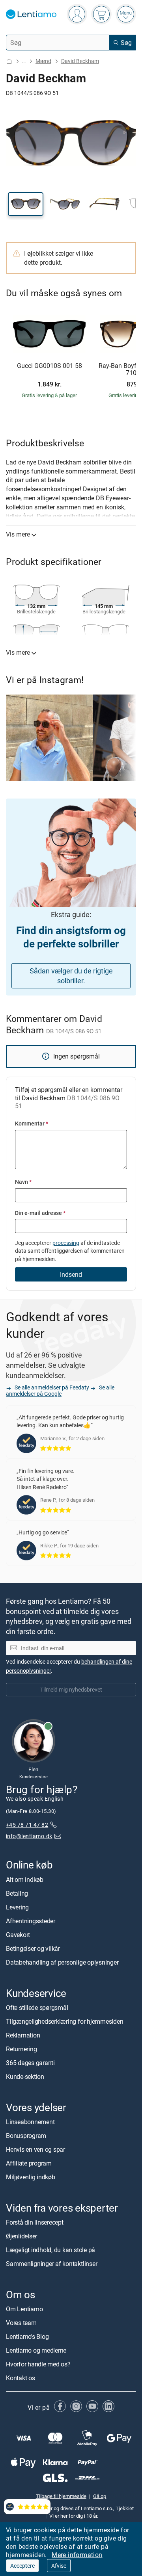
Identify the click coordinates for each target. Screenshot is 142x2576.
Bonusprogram (26, 2136)
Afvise (59, 2566)
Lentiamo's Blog (27, 2337)
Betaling (17, 1893)
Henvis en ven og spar (35, 2149)
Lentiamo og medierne (36, 2351)
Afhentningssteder (31, 1921)
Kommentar (32, 1123)
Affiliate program (29, 2163)
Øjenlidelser (21, 2236)
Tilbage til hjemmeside (61, 2496)
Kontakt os (21, 2378)
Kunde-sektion (25, 2076)
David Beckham (80, 61)
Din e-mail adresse (40, 1213)
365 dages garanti (30, 2063)
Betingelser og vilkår (33, 1948)
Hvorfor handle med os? (38, 2364)
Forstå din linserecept (35, 2222)
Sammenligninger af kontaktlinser (51, 2264)
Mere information (77, 2555)
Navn (23, 1182)
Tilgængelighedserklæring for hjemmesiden (64, 2021)
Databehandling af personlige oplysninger (62, 1962)
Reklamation (23, 2035)
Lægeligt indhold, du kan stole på (50, 2250)
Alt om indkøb (25, 1880)
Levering (17, 1907)
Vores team (21, 2323)
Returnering (21, 2049)
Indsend (71, 1274)
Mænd (43, 61)
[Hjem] (9, 61)
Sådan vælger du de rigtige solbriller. (71, 976)
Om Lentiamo (24, 2309)
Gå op (100, 2496)
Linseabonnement (30, 2122)
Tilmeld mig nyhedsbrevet (71, 1689)
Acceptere (22, 2566)
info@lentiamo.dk (29, 1836)
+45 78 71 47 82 (27, 1825)
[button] (26, 204)
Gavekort (18, 1935)
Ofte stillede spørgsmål (37, 2008)
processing (66, 1243)
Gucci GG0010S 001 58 (50, 366)
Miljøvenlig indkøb (31, 2177)
